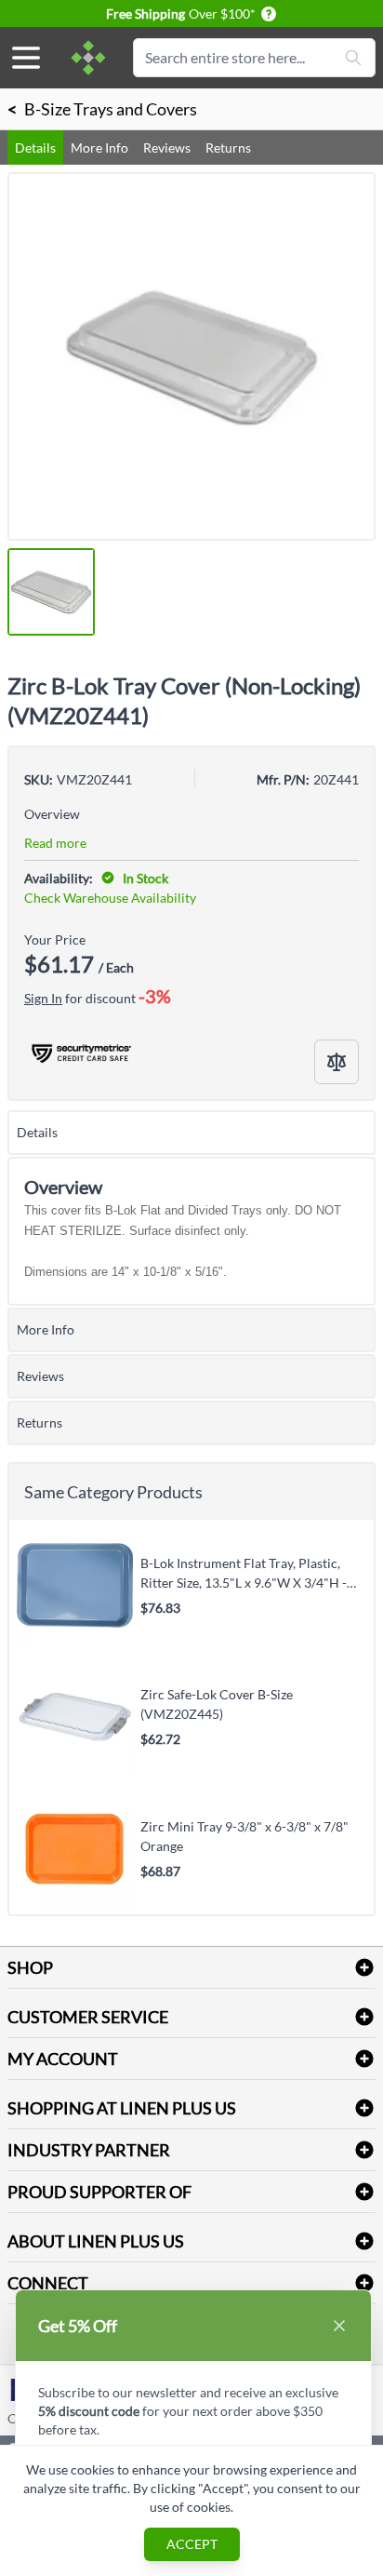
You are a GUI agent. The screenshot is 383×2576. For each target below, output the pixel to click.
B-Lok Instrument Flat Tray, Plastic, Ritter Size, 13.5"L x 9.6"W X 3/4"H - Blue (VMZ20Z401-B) (244, 1573)
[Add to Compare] (337, 1062)
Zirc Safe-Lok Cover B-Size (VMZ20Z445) (217, 1704)
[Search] (353, 58)
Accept (192, 2544)
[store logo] (88, 58)
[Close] (339, 2326)
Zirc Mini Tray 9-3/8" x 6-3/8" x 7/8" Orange (244, 1836)
